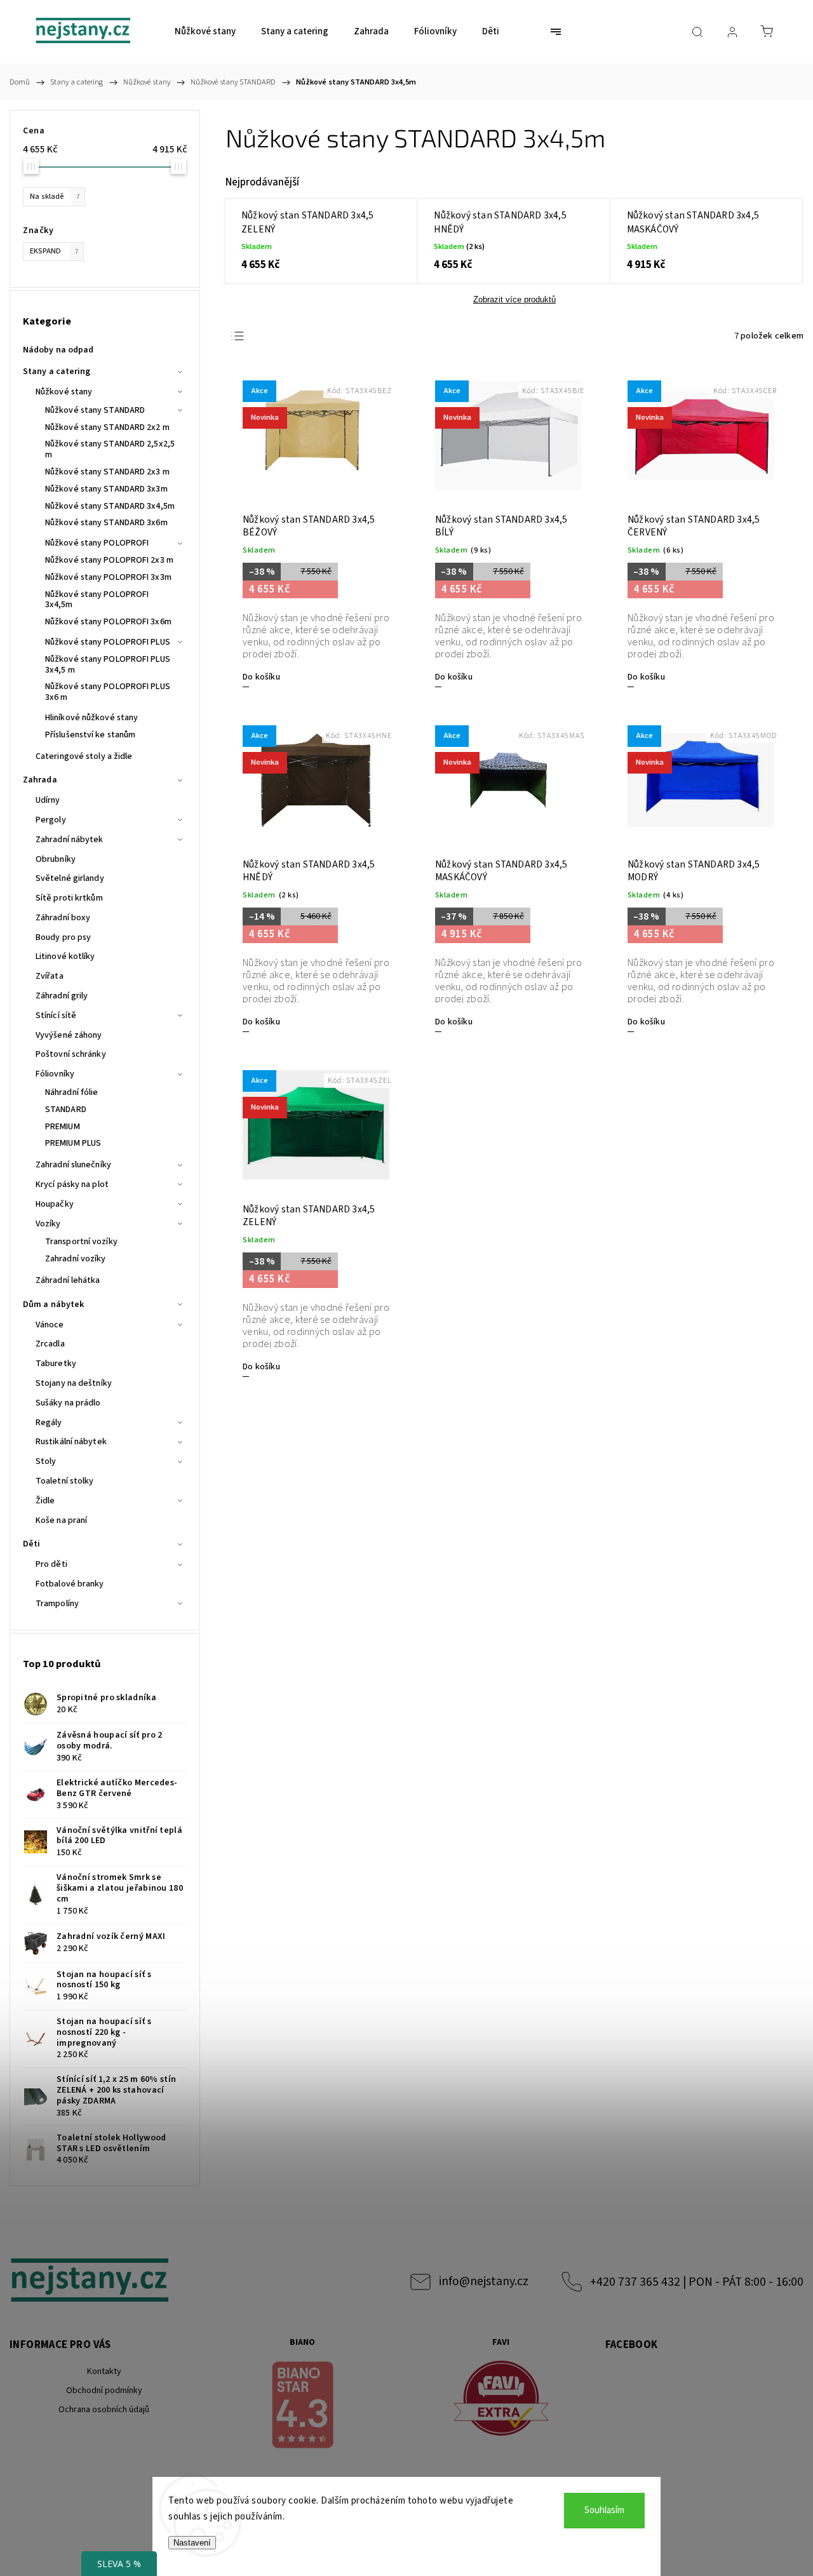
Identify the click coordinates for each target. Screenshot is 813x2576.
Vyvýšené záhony (69, 1035)
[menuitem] (205, 32)
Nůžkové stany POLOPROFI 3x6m (108, 622)
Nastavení (192, 2543)
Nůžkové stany (64, 392)
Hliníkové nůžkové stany (91, 718)
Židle (45, 1501)
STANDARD (66, 1110)
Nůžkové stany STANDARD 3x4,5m (110, 506)
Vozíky (48, 1224)
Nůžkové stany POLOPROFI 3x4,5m (97, 600)
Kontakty (104, 2371)
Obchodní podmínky (104, 2391)
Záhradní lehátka (68, 1280)
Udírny (48, 800)
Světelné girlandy (70, 878)
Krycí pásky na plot (72, 1184)
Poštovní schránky (71, 1054)
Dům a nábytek (53, 1305)
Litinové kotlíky (65, 956)
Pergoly (51, 820)
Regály (49, 1423)
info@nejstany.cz (484, 2281)
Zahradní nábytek (70, 840)
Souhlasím (604, 2510)
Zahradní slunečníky (73, 1165)
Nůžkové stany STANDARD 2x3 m (107, 472)
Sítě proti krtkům (69, 898)
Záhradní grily (62, 996)
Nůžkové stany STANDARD (95, 410)
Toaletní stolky (65, 1481)
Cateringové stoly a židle (84, 756)
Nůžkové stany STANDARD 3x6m (106, 523)
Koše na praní (61, 1520)
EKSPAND (54, 251)
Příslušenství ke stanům (90, 735)
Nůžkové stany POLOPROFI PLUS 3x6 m (108, 692)
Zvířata (50, 976)
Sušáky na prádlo (68, 1403)
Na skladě (55, 196)
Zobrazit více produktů (514, 299)
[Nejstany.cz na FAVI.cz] (501, 2400)
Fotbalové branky (70, 1584)
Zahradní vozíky (76, 1259)
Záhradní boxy (63, 918)
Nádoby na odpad (58, 350)
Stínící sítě (56, 1016)
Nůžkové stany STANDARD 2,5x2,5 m (110, 449)
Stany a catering (57, 372)
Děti (31, 1544)
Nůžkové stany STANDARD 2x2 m (107, 427)
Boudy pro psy (63, 937)
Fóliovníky (55, 1074)
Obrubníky (56, 859)
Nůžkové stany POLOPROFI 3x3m (108, 577)
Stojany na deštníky (74, 1383)
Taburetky (56, 1364)
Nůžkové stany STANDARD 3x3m (106, 489)
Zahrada (40, 780)
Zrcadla (50, 1344)
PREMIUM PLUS (73, 1143)
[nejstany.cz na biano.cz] (303, 2407)
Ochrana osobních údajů (104, 2410)
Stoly (46, 1461)
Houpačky (55, 1204)
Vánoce (50, 1325)
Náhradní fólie (71, 1092)
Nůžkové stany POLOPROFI (97, 543)
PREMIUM (63, 1127)
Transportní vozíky (81, 1242)
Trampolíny (57, 1604)
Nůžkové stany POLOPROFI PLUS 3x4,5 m (108, 665)
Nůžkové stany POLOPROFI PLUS (108, 642)
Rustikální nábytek (71, 1442)
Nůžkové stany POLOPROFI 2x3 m (109, 560)
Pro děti (51, 1564)
